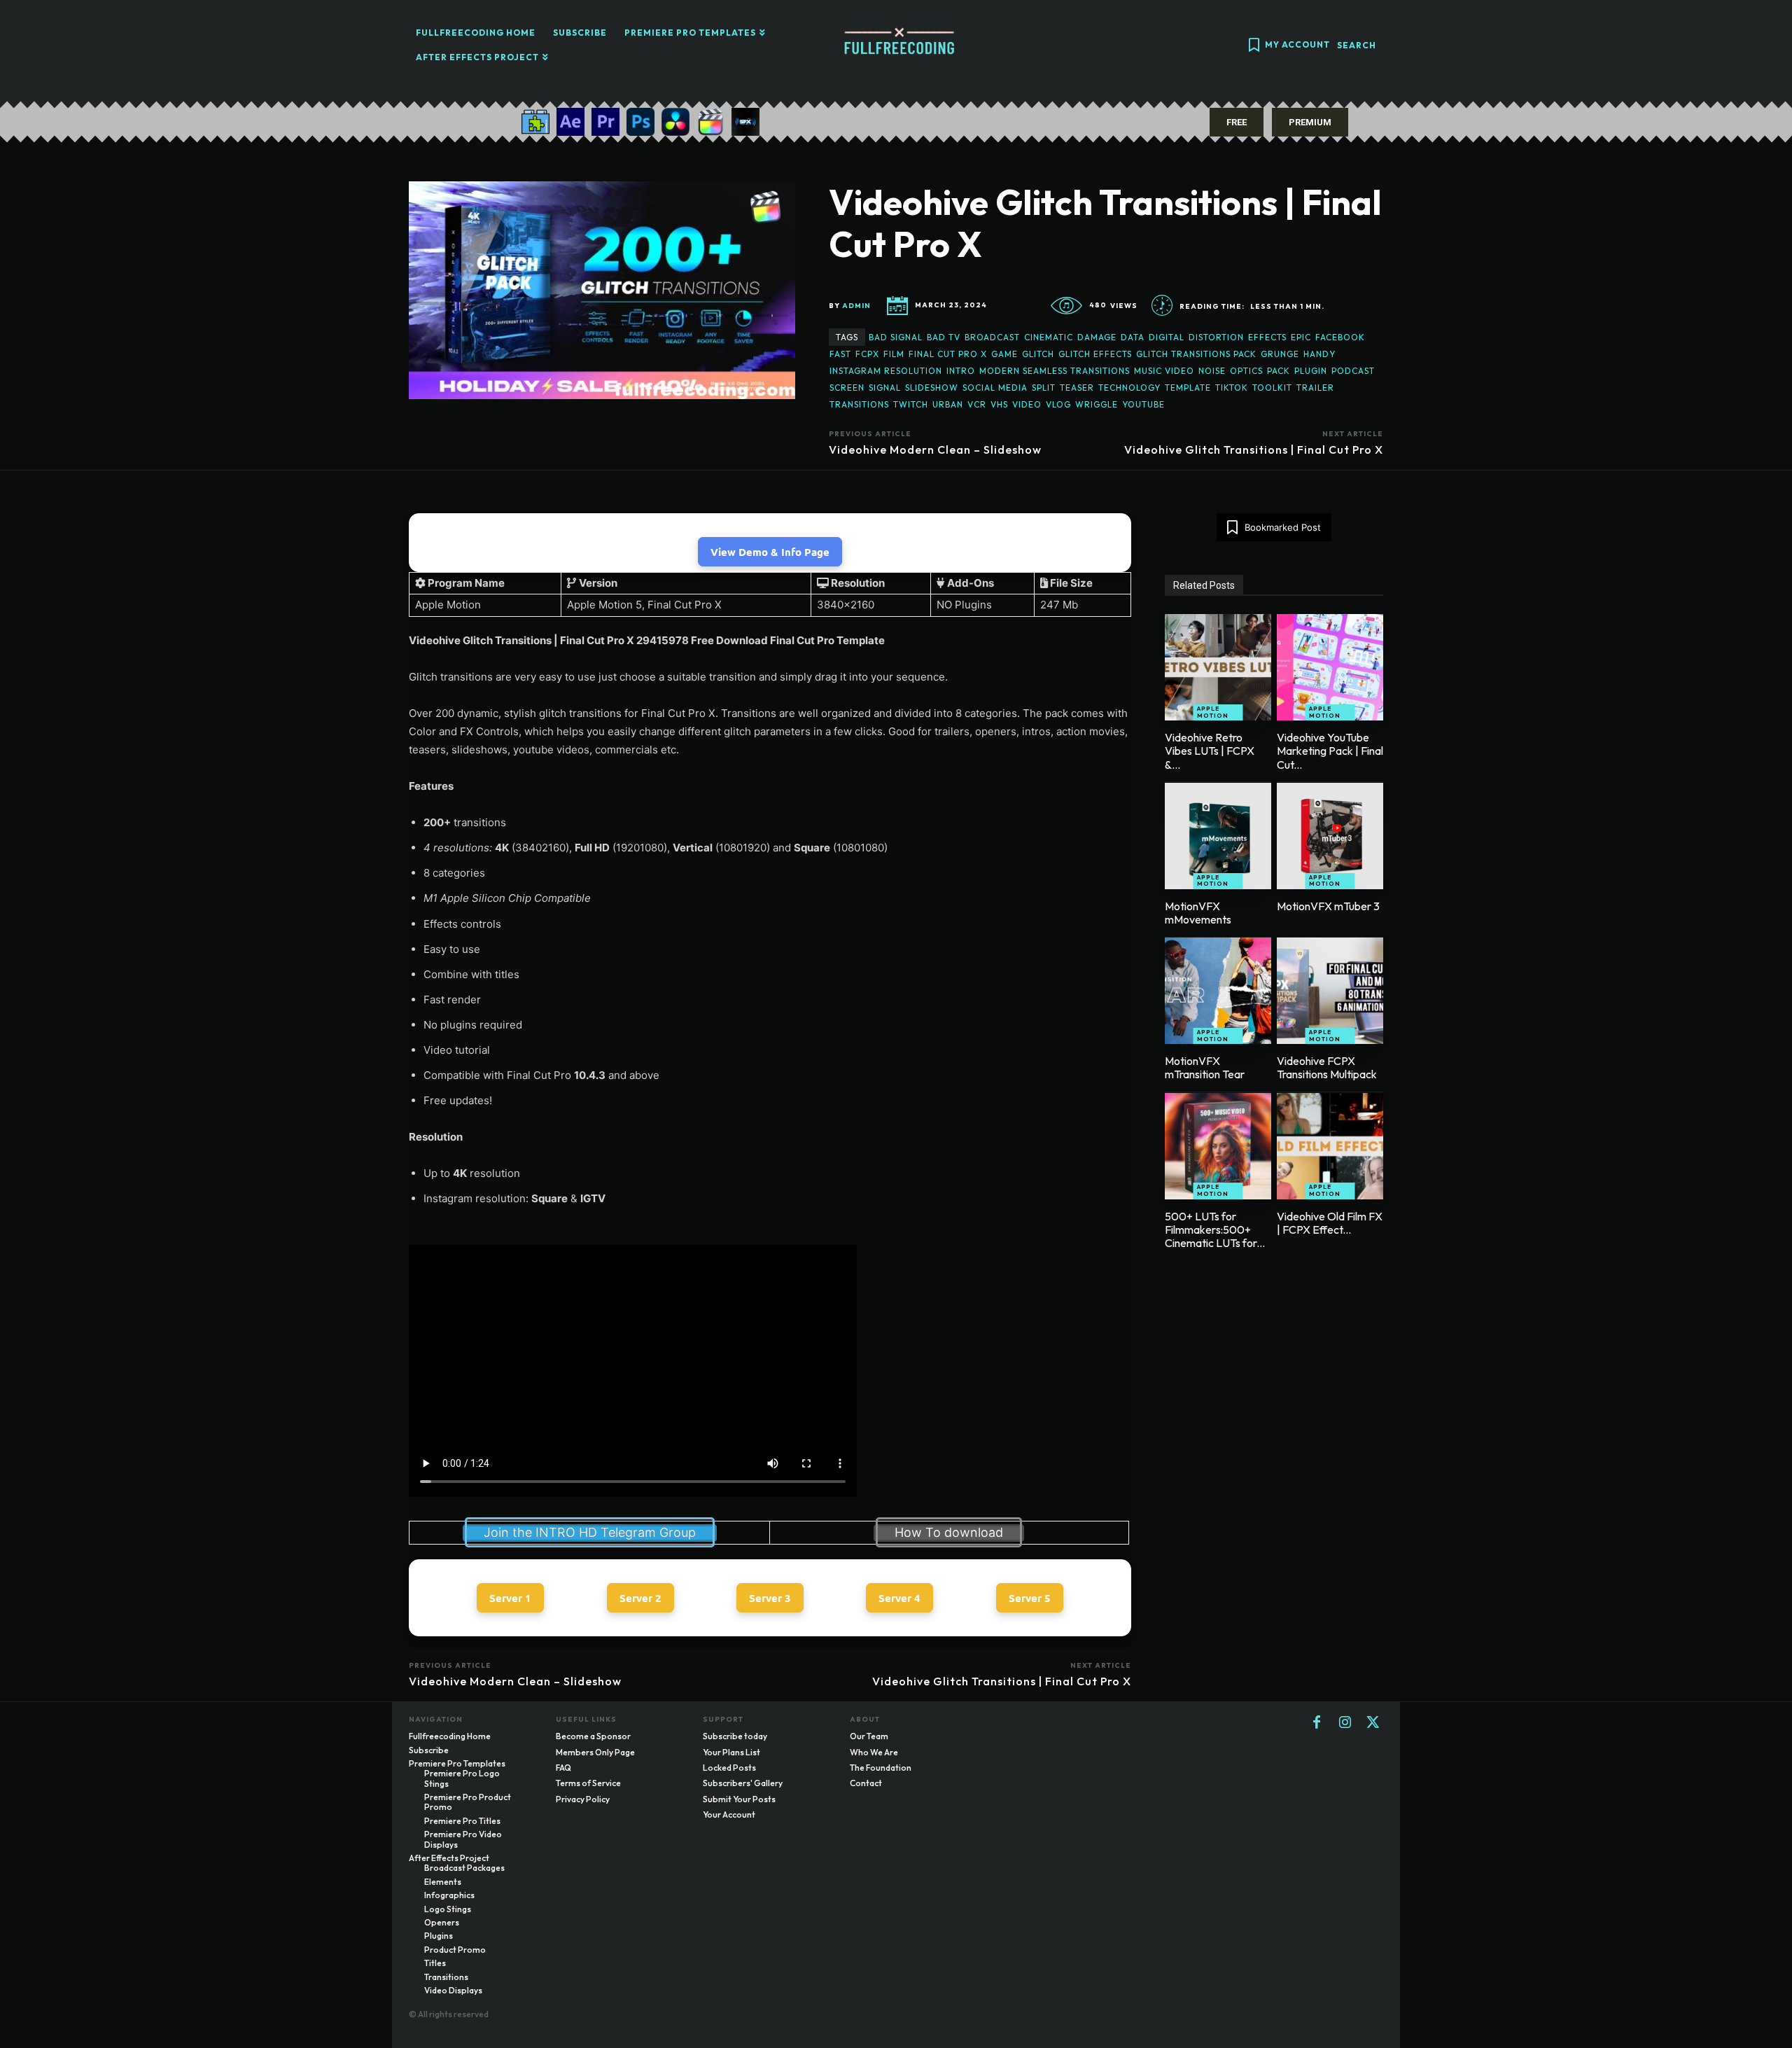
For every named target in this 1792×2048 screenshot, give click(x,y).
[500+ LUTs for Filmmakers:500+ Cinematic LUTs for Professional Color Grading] (1218, 1146)
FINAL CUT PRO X (948, 354)
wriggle (1097, 404)
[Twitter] (1373, 1723)
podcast (1353, 371)
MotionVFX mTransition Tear (1205, 1067)
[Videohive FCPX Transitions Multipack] (1330, 991)
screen (847, 388)
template (1188, 388)
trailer (1315, 388)
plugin (1311, 371)
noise (1212, 371)
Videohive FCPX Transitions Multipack (1327, 1067)
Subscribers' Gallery (743, 1783)
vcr (977, 404)
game (1004, 354)
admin (856, 306)
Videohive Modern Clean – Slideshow (935, 450)
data (1133, 337)
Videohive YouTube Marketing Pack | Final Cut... (1330, 751)
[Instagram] (1345, 1723)
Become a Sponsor (593, 1736)
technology (1129, 388)
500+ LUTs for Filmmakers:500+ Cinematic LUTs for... (1215, 1230)
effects (1267, 337)
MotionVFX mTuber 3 (1328, 906)
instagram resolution (886, 371)
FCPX (867, 354)
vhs (999, 404)
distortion (1216, 337)
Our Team (869, 1736)
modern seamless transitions (1055, 371)
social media (995, 388)
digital (1167, 337)
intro (961, 371)
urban (948, 404)
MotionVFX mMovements (1198, 913)
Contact (866, 1783)
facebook (1340, 337)
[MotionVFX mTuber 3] (1330, 836)
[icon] (1254, 47)
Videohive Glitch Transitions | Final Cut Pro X (1254, 450)
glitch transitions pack (1196, 354)
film (894, 354)
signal (885, 388)
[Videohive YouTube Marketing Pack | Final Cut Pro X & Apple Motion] (1330, 667)
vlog (1058, 404)
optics (1246, 371)
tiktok (1232, 388)
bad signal (896, 337)
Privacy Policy (583, 1799)
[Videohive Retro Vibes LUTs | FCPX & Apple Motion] (1218, 667)
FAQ (563, 1768)
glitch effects (1095, 354)
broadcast (992, 337)
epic (1301, 337)
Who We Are (874, 1752)
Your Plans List (731, 1752)
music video (1164, 371)
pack (1279, 371)
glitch (1038, 354)
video (1027, 404)
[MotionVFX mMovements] (1218, 836)
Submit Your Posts (739, 1799)
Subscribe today (735, 1736)
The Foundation (881, 1768)
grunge (1280, 354)
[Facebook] (1317, 1723)
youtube (1143, 404)
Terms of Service (588, 1783)
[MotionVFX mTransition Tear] (1218, 991)
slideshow (932, 388)
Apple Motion (1213, 712)
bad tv (944, 337)
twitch (911, 404)
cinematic (1049, 337)
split (1044, 388)
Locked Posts (729, 1768)
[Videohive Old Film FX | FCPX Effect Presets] (1330, 1146)
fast (840, 354)
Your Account (729, 1814)
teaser (1077, 388)
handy (1319, 354)
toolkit (1272, 388)
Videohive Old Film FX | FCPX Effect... (1330, 1223)
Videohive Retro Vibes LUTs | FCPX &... (1210, 751)
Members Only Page (595, 1752)
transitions (859, 404)
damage (1097, 337)
